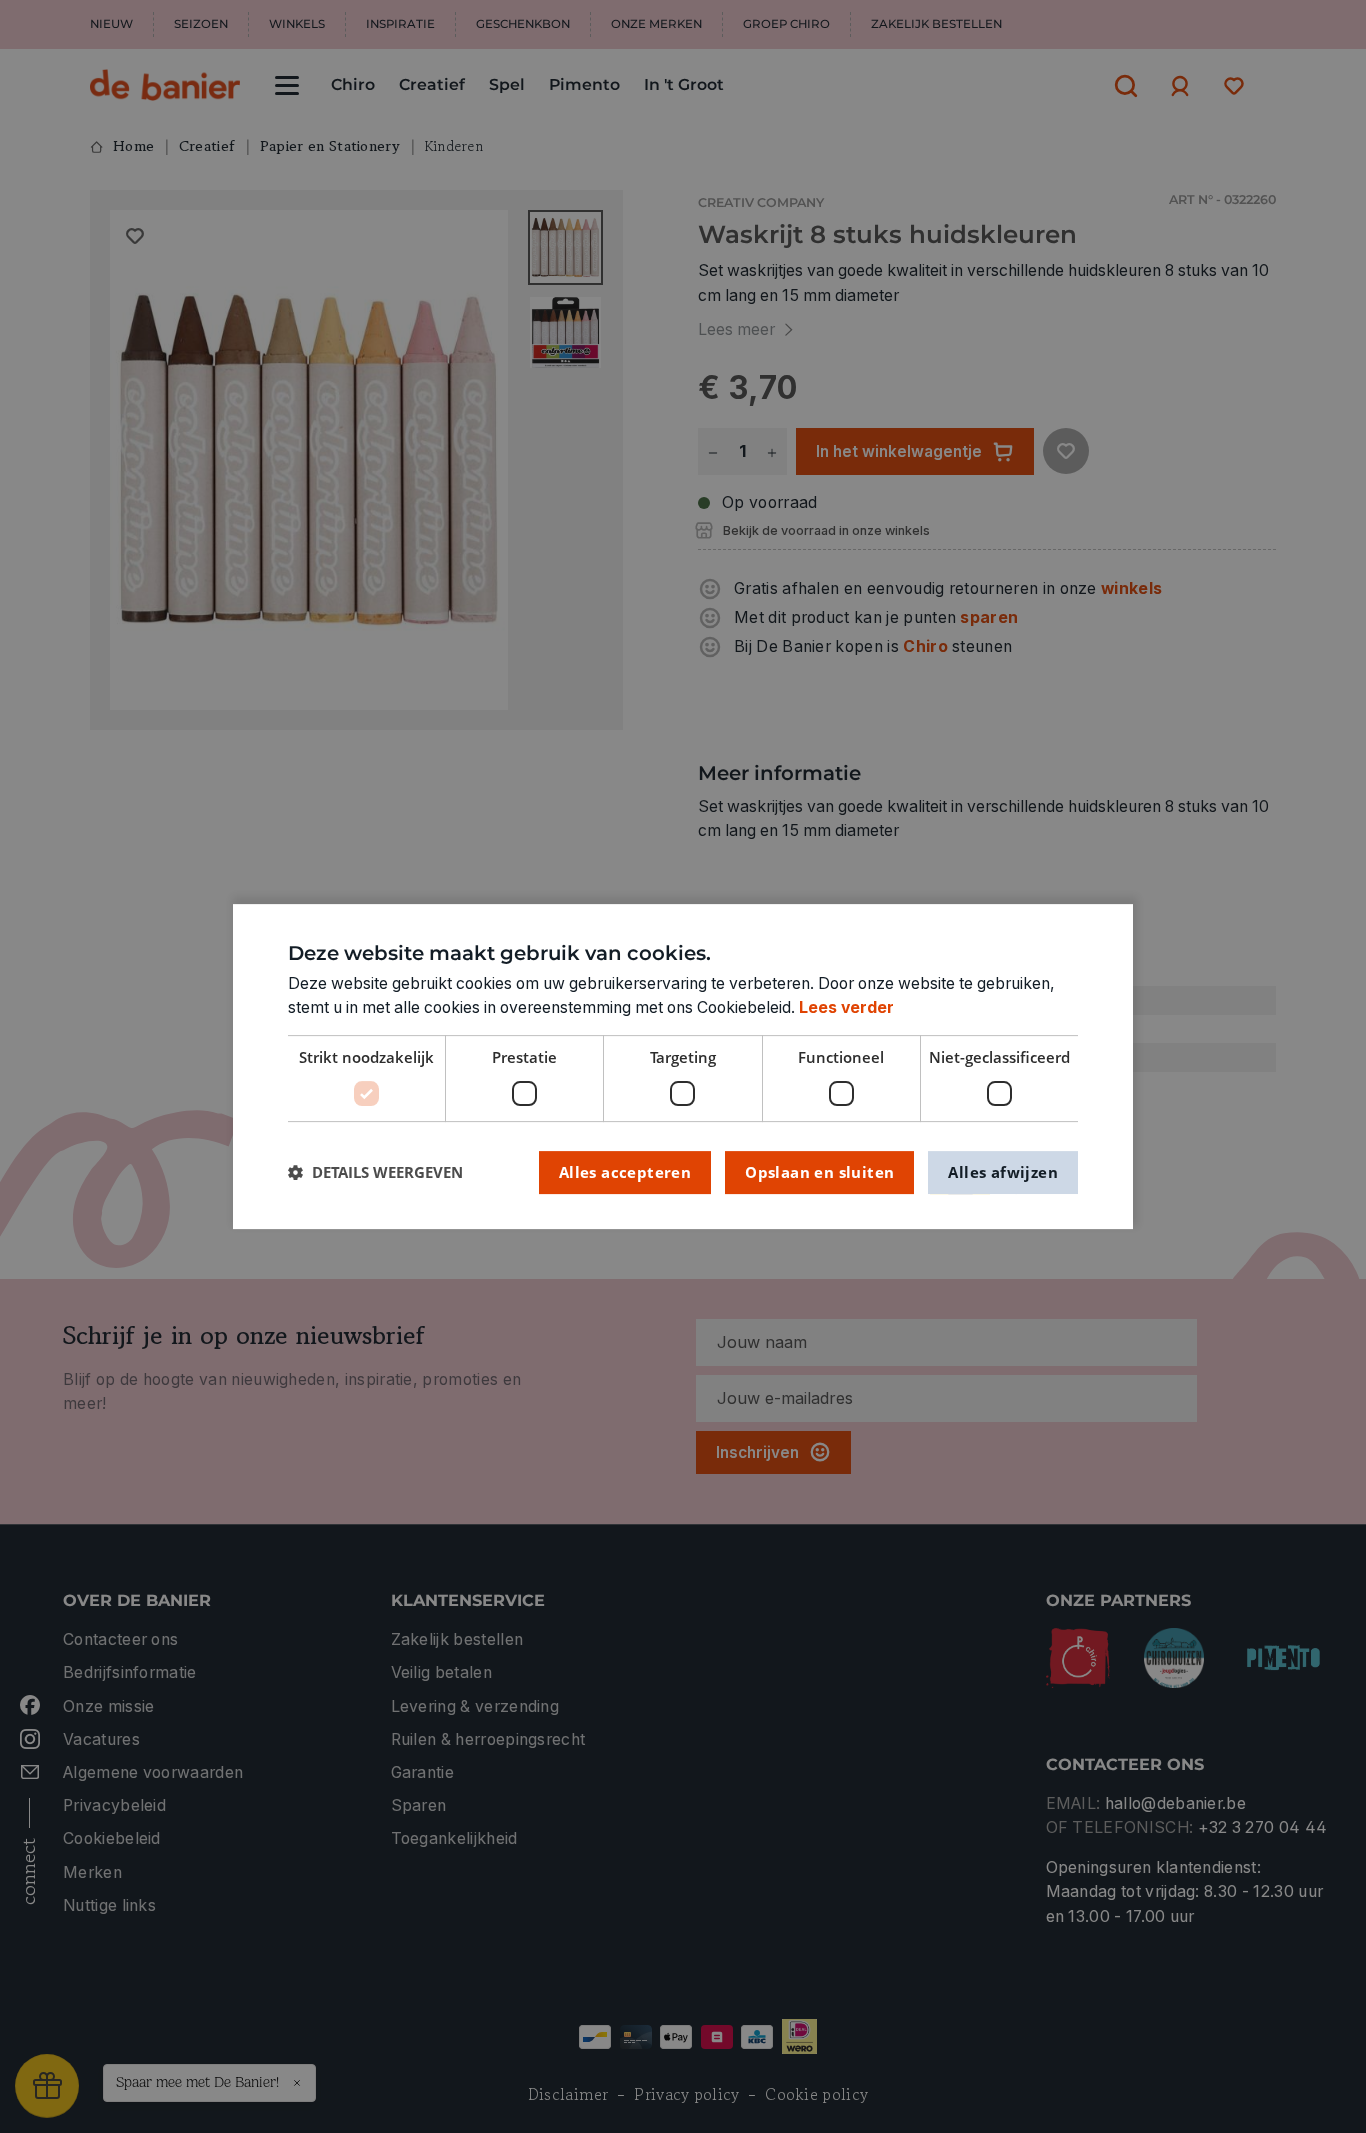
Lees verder (846, 1007)
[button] (375, 1172)
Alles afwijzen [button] (1003, 1172)
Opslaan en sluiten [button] (819, 1172)
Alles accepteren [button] (625, 1172)
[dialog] (683, 1067)
